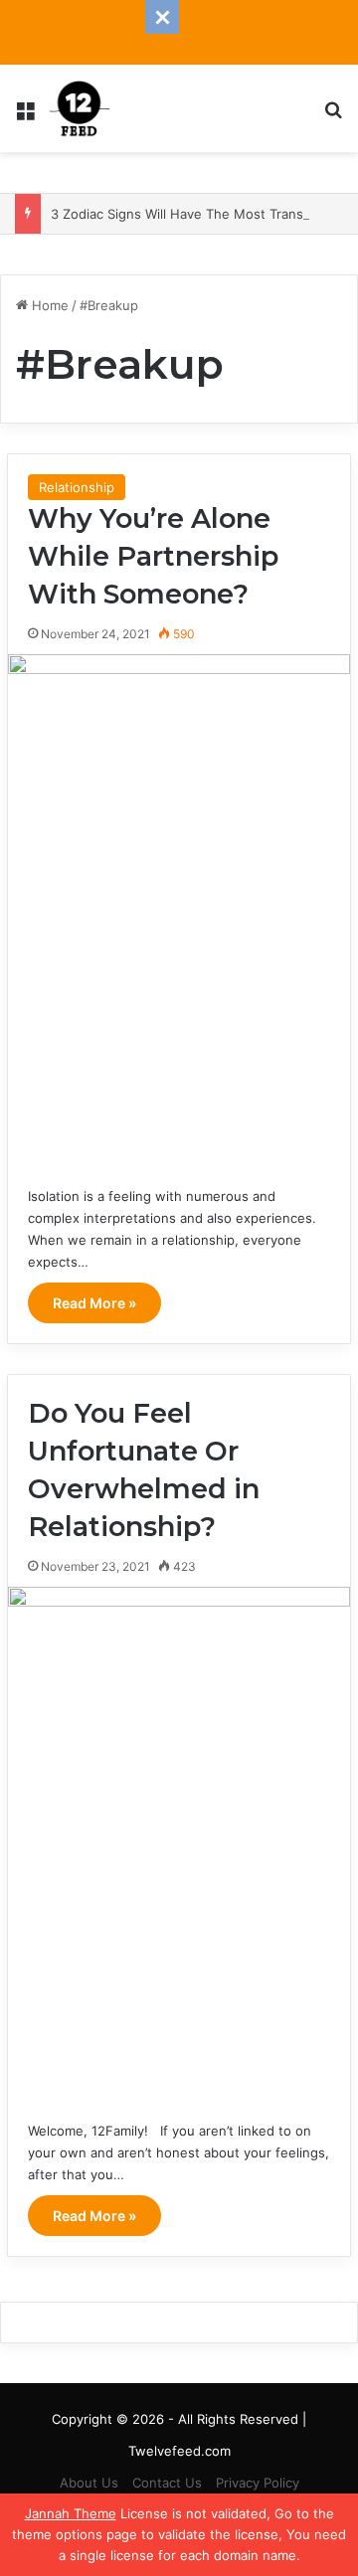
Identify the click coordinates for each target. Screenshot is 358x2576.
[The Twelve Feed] (80, 108)
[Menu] (25, 116)
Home (48, 305)
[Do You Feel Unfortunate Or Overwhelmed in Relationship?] (179, 1843)
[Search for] (333, 116)
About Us (89, 2483)
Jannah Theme (71, 2513)
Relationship (77, 487)
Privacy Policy (258, 2483)
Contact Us (167, 2483)
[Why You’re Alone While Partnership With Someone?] (179, 910)
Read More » (94, 1303)
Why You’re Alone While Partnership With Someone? (153, 556)
